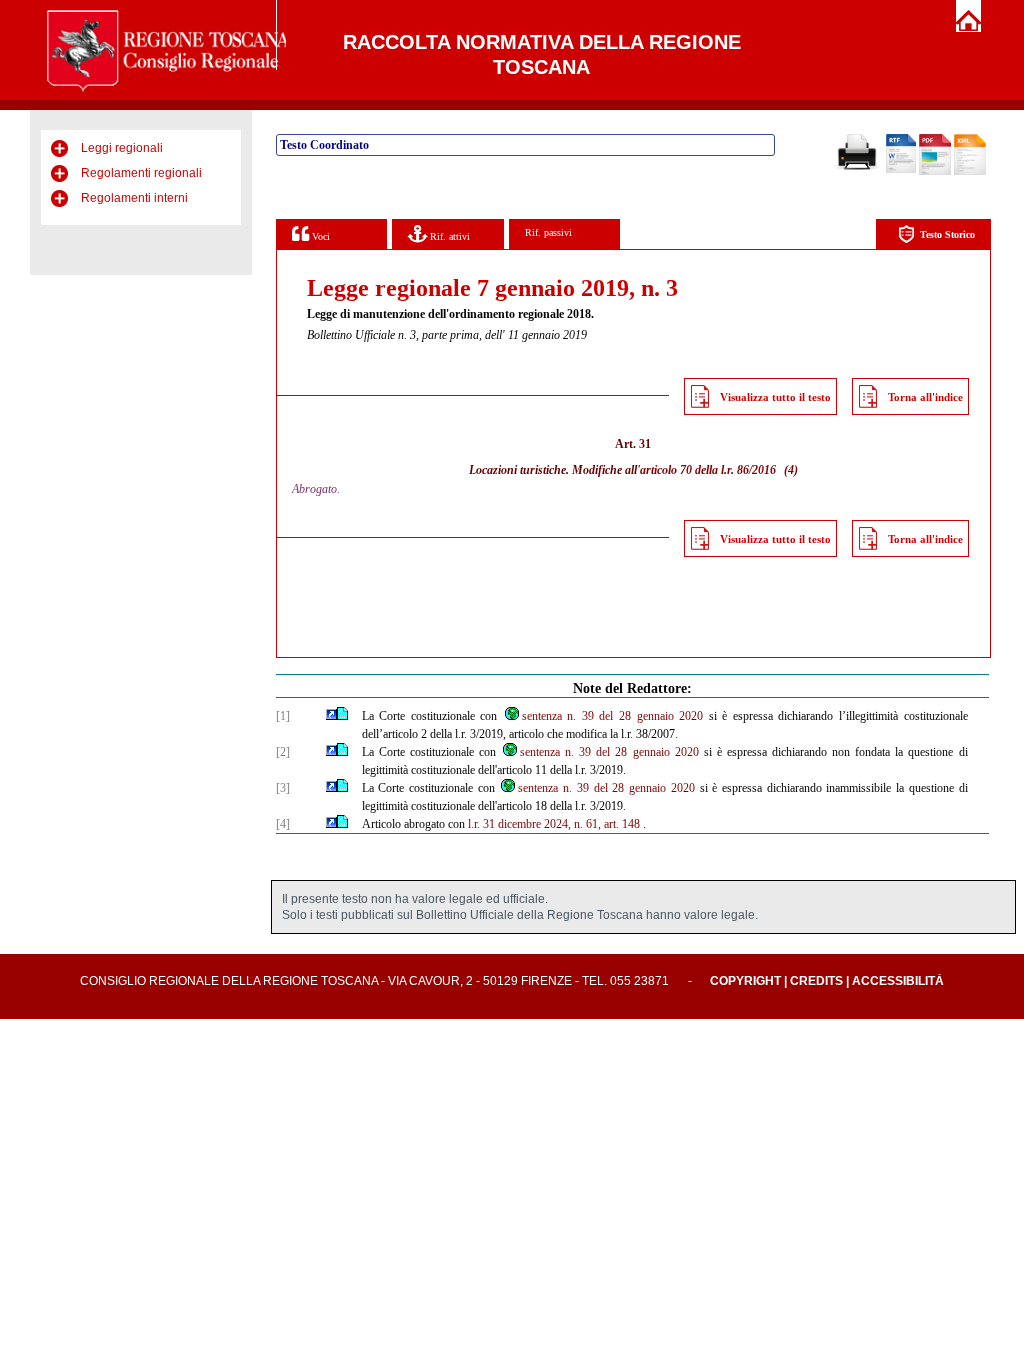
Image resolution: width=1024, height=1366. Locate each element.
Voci (319, 236)
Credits (816, 981)
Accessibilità (898, 981)
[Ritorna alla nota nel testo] (331, 716)
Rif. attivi (448, 236)
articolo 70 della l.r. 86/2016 (708, 470)
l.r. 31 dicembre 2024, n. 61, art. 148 (554, 824)
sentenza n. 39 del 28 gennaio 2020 (612, 716)
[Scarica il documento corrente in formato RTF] (901, 169)
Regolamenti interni (134, 198)
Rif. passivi (548, 232)
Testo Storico (947, 234)
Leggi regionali (122, 148)
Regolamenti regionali (141, 173)
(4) (791, 470)
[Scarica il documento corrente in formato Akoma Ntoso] (970, 171)
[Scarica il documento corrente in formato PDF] (935, 171)
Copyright (745, 981)
